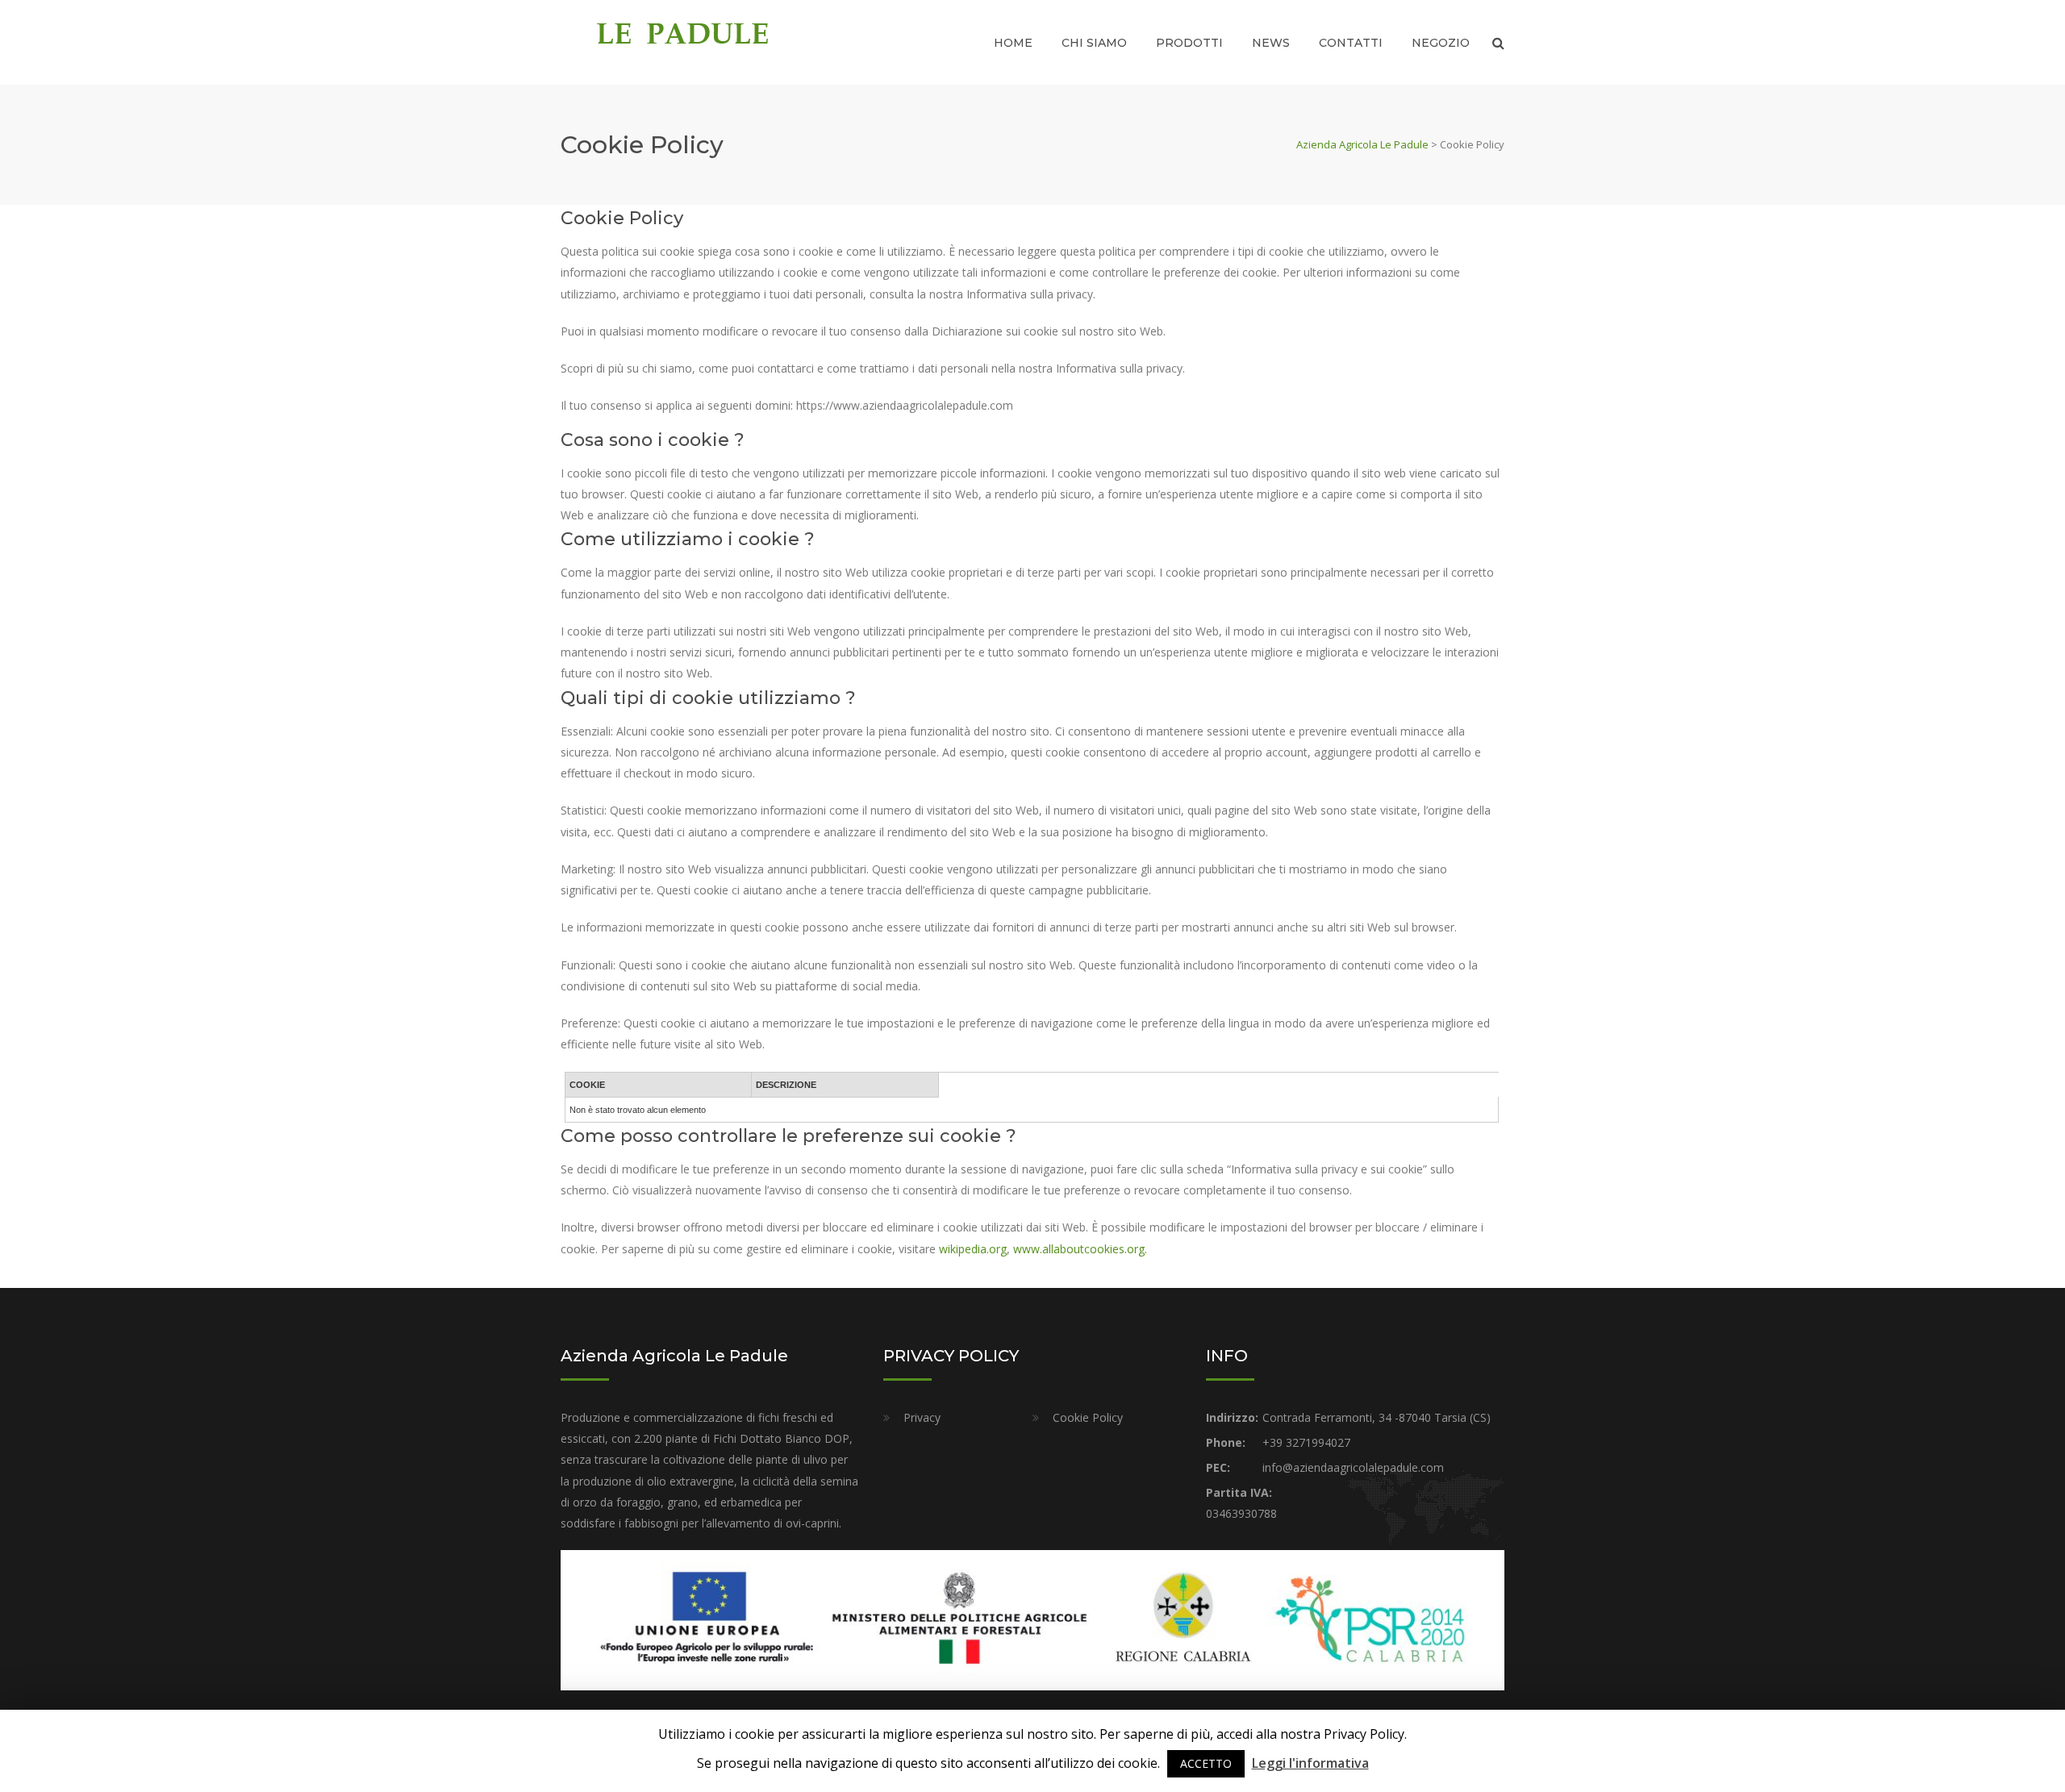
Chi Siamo (1094, 43)
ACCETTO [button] (1206, 1763)
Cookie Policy (1088, 1417)
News (1271, 43)
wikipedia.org (973, 1249)
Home (1013, 43)
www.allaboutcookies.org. (1080, 1249)
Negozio (1441, 43)
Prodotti (1189, 43)
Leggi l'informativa (1310, 1763)
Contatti (1351, 43)
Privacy (922, 1417)
